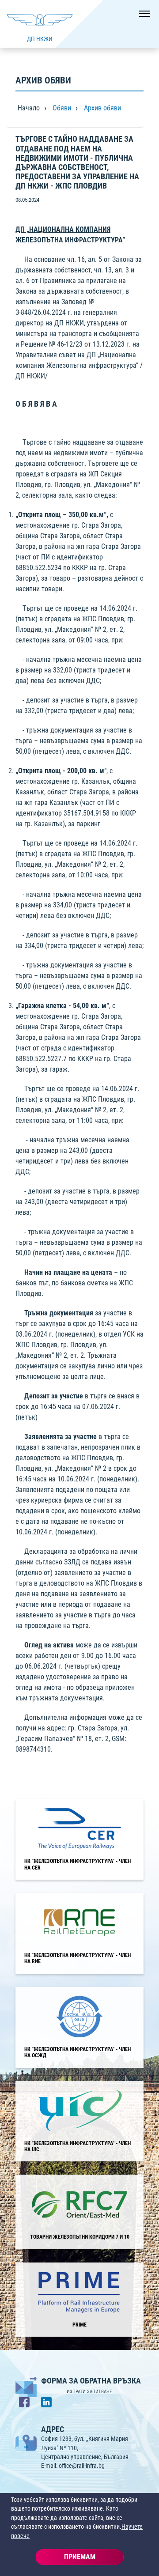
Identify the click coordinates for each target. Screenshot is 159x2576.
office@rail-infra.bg (82, 2466)
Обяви (62, 108)
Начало (29, 108)
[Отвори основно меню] (141, 18)
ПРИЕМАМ (80, 2557)
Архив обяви (102, 108)
